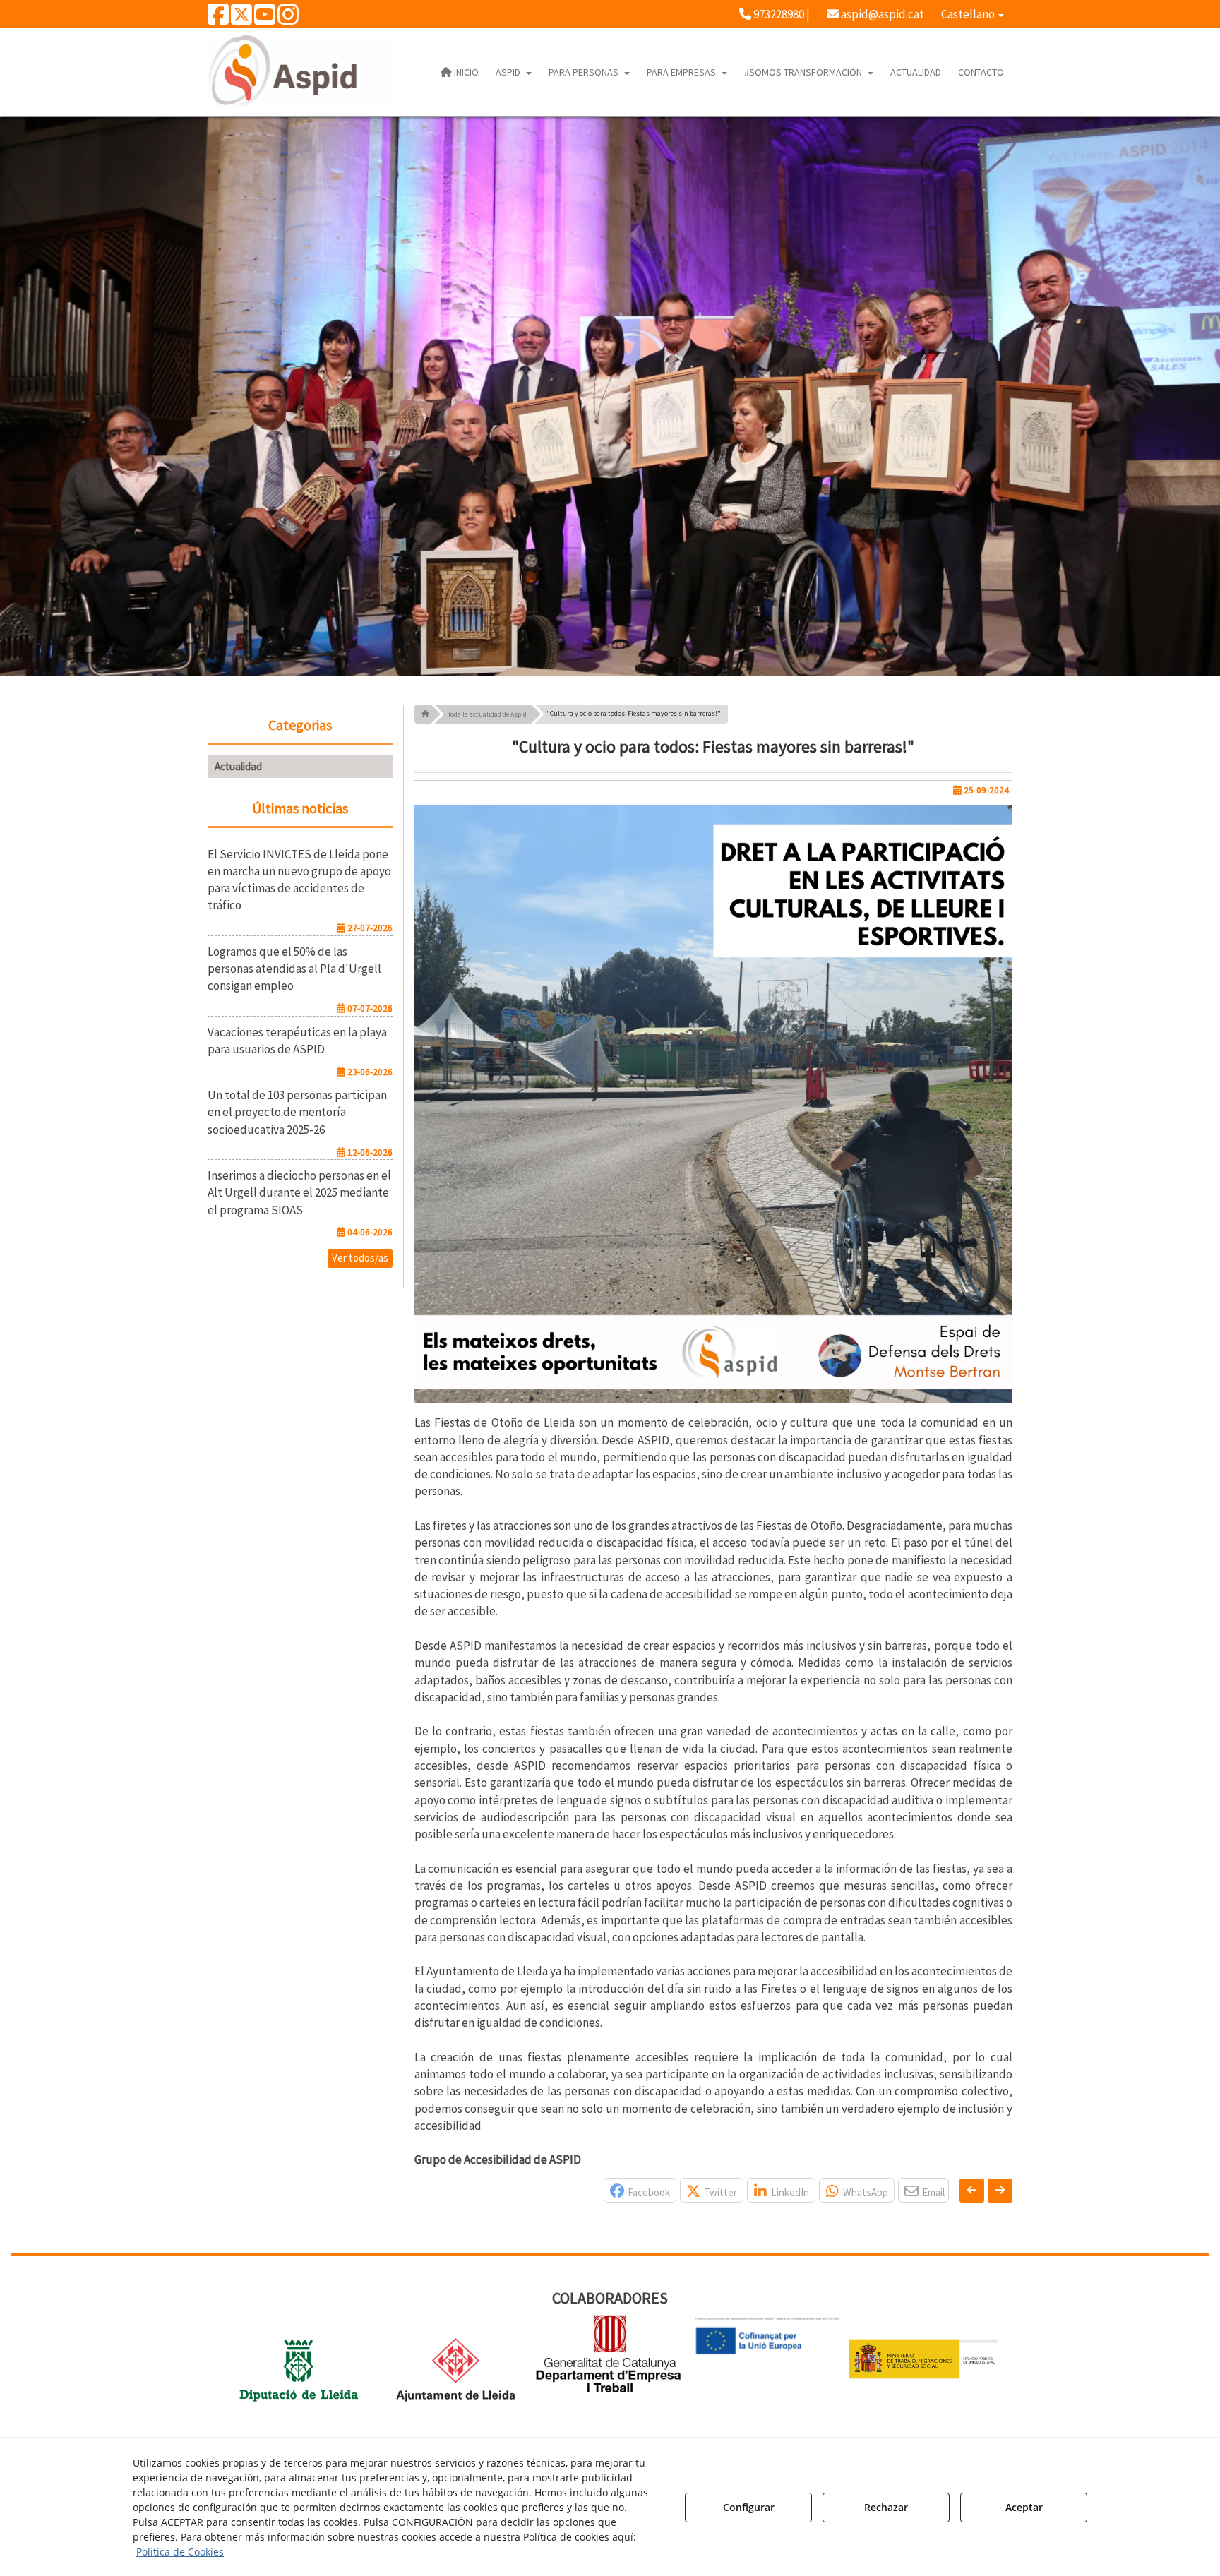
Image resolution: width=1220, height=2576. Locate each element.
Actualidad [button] (238, 766)
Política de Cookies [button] (180, 2552)
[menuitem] (775, 14)
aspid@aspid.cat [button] (881, 14)
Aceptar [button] (1024, 2507)
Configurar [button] (749, 2507)
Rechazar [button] (886, 2507)
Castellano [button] (969, 14)
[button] (218, 19)
